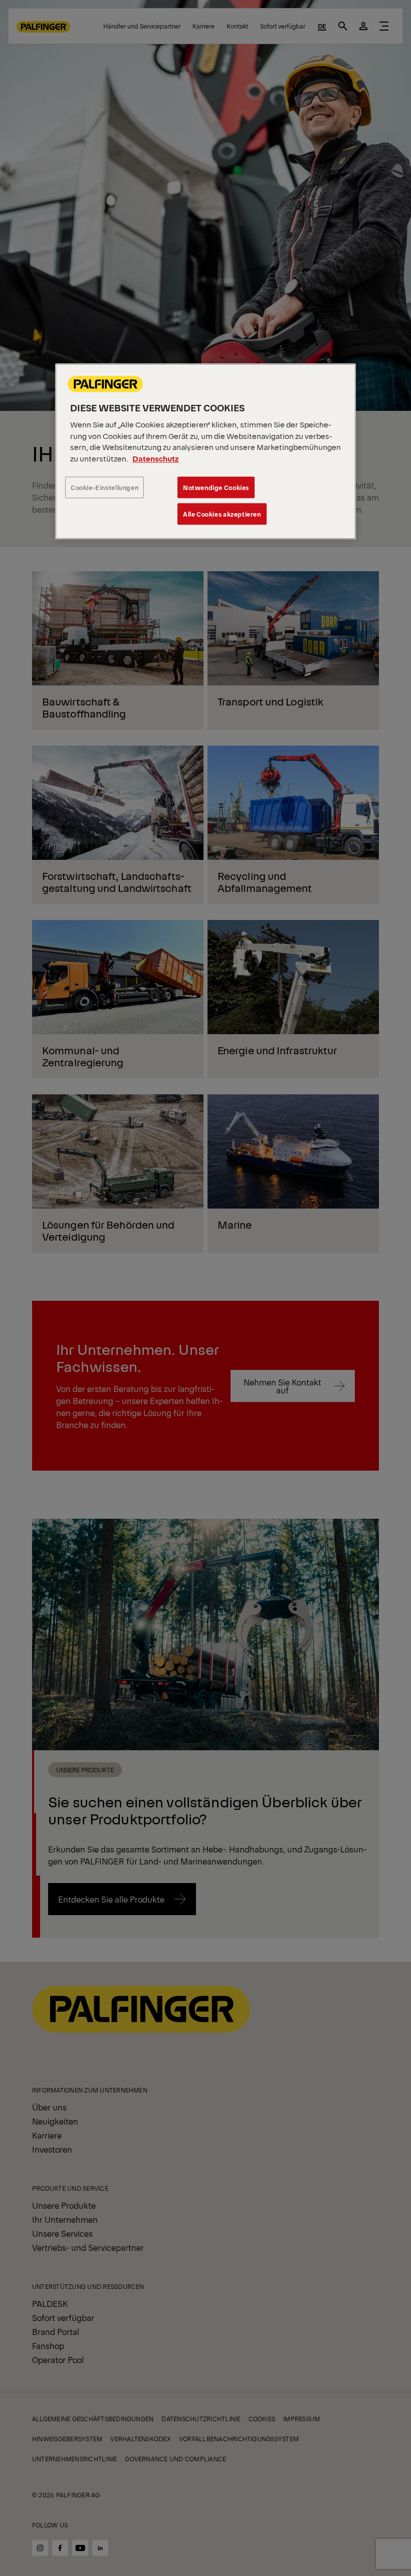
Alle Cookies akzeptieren (222, 514)
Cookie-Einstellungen (105, 488)
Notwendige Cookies (216, 488)
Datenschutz (156, 458)
